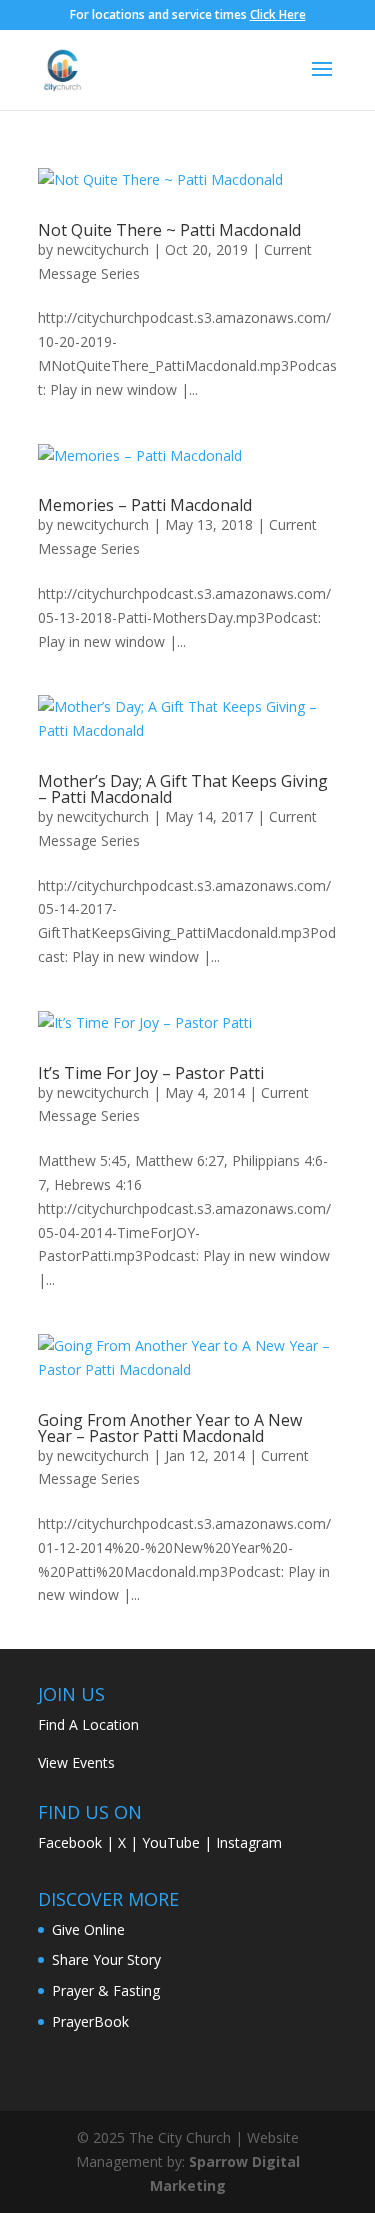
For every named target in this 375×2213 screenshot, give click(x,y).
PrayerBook (90, 2021)
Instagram (249, 1842)
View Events (76, 1762)
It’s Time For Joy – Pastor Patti (151, 1073)
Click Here (278, 14)
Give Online (88, 1929)
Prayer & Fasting (106, 1990)
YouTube (171, 1842)
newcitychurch (103, 249)
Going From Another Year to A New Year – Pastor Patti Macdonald (170, 1428)
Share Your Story (106, 1959)
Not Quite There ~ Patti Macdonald (169, 230)
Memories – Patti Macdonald (145, 505)
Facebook (70, 1842)
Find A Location (88, 1724)
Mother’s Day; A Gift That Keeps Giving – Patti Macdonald (183, 789)
